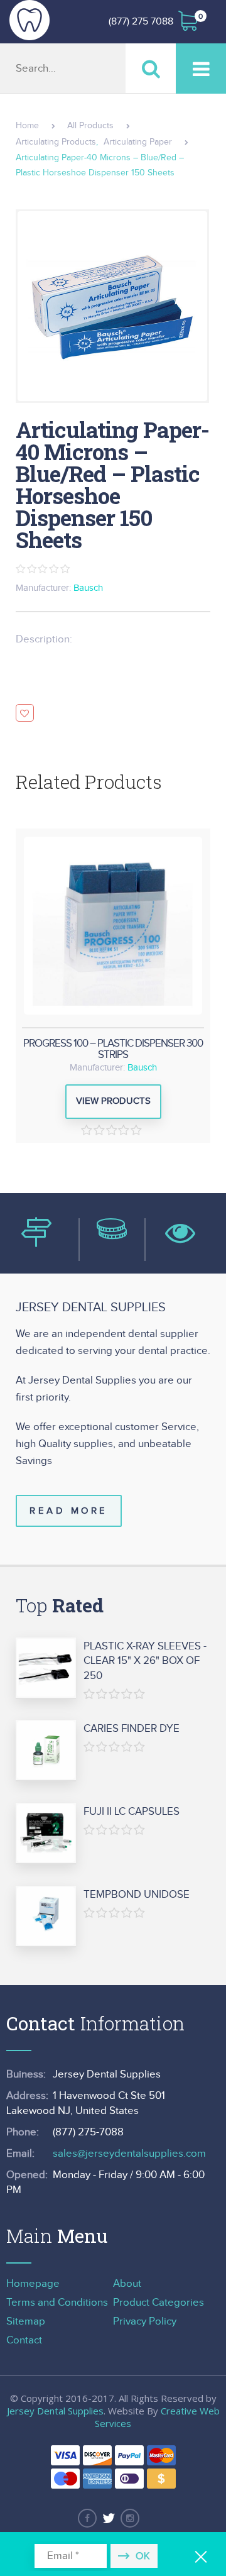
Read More (69, 1511)
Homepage (33, 2284)
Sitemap (26, 2321)
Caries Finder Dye (132, 1729)
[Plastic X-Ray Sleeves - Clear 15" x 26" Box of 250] (46, 1668)
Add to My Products (25, 713)
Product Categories (159, 2303)
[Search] (151, 68)
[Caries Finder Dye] (46, 1751)
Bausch (88, 588)
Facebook (87, 2518)
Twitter (109, 2518)
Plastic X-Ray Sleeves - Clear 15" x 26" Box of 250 (145, 1661)
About (127, 2284)
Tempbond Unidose (137, 1895)
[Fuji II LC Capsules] (46, 1834)
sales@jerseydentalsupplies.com (129, 2154)
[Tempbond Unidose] (46, 1917)
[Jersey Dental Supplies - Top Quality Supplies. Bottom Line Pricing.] (30, 20)
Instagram (130, 2518)
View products (113, 1101)
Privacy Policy (145, 2321)
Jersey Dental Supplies (55, 2411)
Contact (24, 2340)
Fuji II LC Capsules (132, 1812)
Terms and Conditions (57, 2303)
